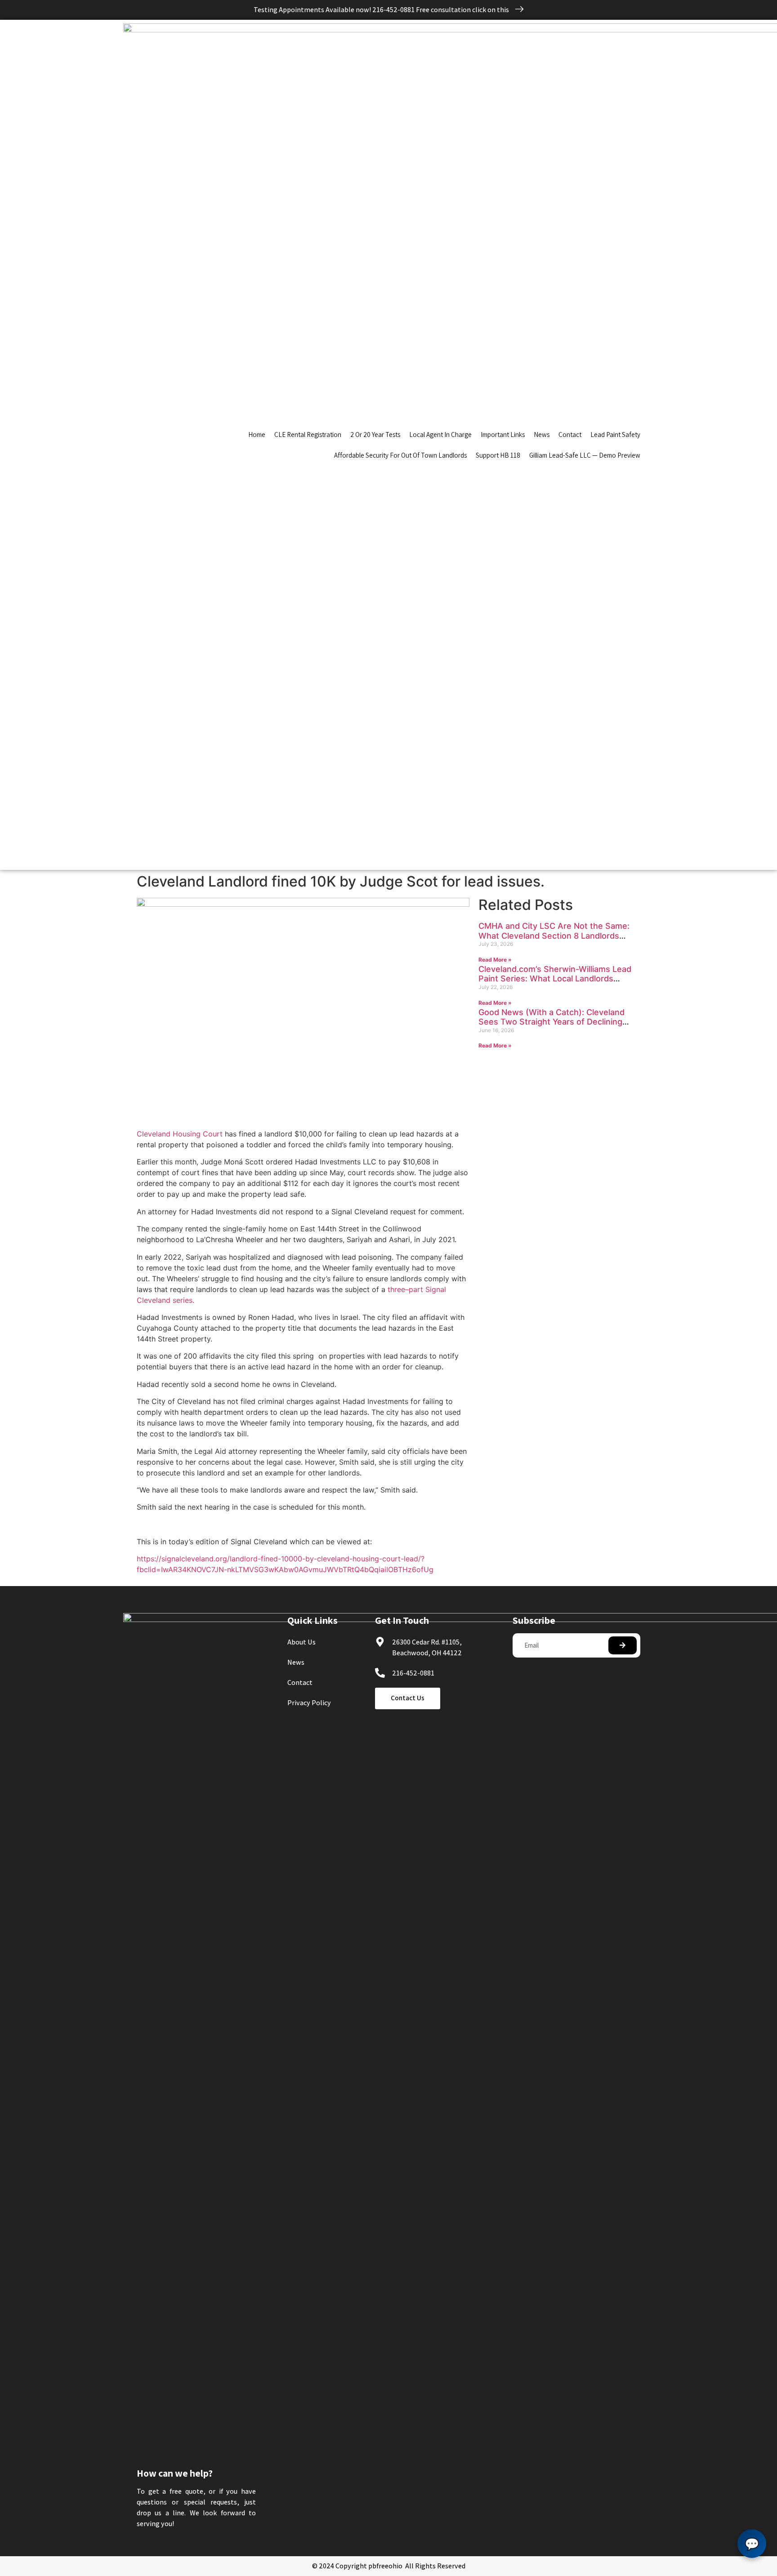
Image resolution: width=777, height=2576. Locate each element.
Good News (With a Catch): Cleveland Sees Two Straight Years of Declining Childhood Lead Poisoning (551, 1022)
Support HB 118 (498, 455)
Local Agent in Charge (440, 435)
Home (257, 435)
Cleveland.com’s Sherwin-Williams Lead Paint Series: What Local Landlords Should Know (555, 979)
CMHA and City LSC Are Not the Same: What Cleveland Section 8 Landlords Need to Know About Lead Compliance (554, 936)
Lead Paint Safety (615, 435)
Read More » (495, 960)
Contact (570, 435)
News (542, 435)
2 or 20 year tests (375, 435)
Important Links (503, 435)
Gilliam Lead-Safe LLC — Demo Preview (585, 455)
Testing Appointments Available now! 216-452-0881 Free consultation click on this (382, 10)
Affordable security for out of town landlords (400, 455)
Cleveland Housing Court (180, 1134)
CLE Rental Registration (308, 435)
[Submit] (623, 1645)
